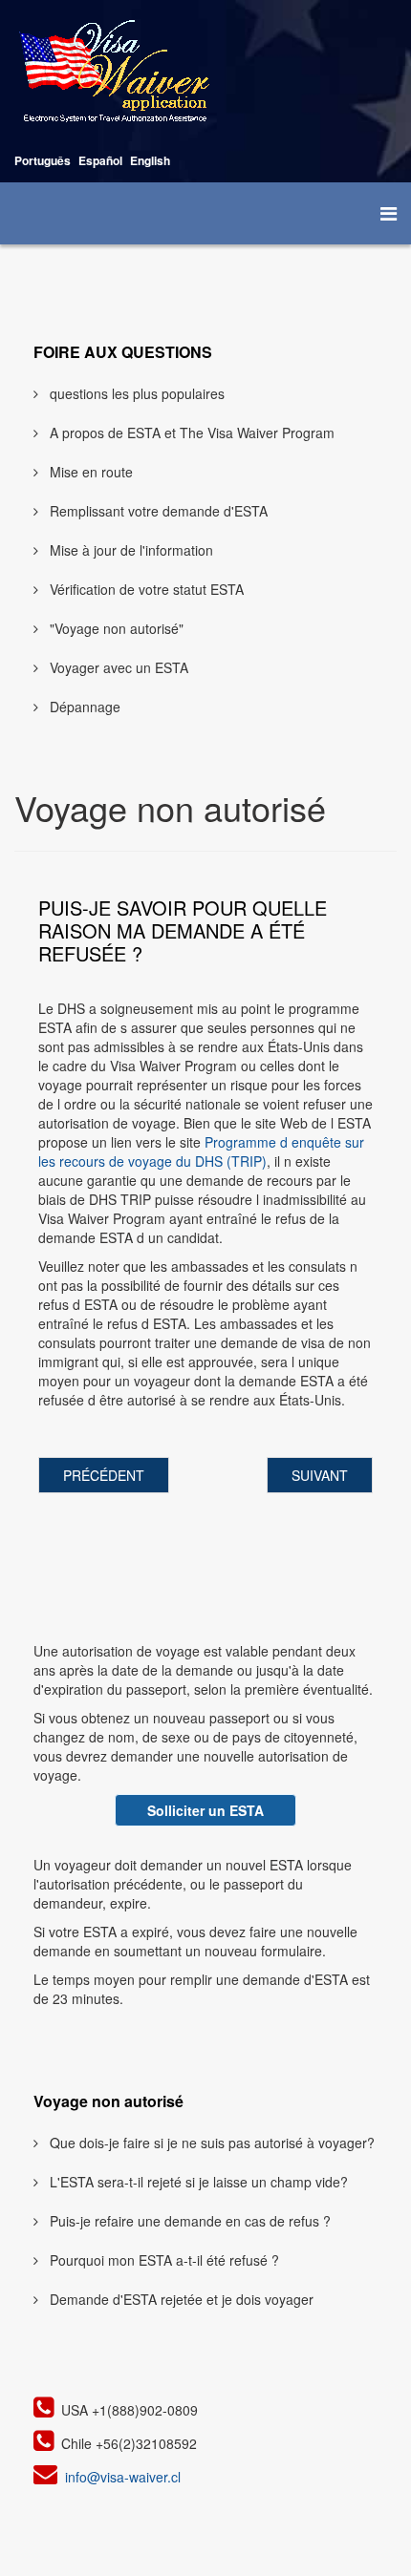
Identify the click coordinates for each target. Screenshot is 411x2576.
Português (43, 160)
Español (100, 160)
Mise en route (89, 472)
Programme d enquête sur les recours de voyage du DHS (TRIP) (201, 1151)
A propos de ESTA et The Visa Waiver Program (190, 433)
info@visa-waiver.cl (123, 2477)
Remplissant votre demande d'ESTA (157, 511)
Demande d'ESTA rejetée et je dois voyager (180, 2299)
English (150, 160)
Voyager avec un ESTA (117, 667)
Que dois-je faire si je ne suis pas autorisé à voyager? (210, 2143)
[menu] (389, 213)
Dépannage (83, 707)
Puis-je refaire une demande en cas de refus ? (188, 2221)
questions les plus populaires (135, 393)
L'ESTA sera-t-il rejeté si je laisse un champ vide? (197, 2182)
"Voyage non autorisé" (115, 628)
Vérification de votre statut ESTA (145, 589)
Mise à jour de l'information (130, 550)
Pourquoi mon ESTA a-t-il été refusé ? (162, 2260)
